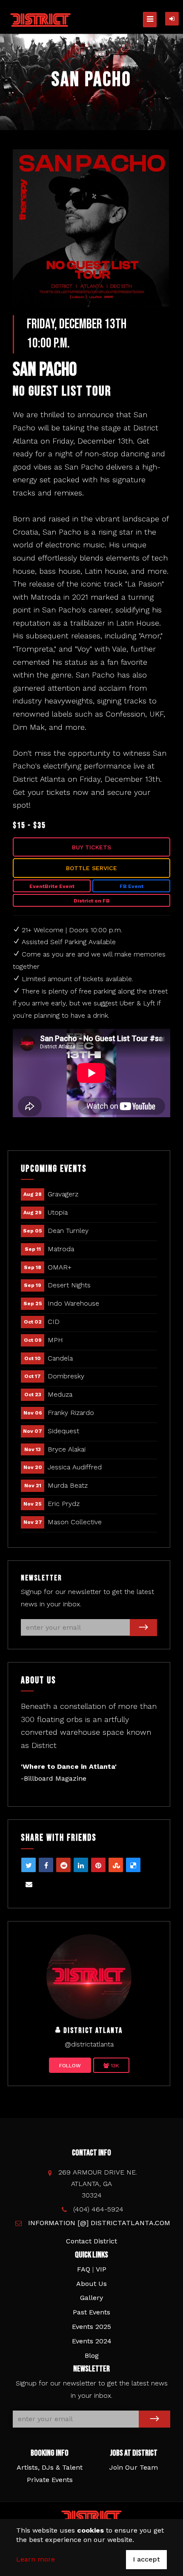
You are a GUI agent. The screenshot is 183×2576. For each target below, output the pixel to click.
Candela (60, 1358)
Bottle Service (91, 868)
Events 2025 (91, 2327)
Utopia (58, 1212)
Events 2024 (92, 2341)
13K (114, 2066)
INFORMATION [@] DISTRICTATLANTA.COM (99, 2223)
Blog (92, 2355)
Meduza (60, 1394)
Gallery (91, 2298)
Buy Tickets (91, 847)
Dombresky (66, 1376)
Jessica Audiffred (75, 1467)
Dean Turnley (68, 1231)
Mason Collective (75, 1522)
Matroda (61, 1249)
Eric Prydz (64, 1504)
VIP (101, 2269)
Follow (70, 2066)
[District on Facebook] (89, 1976)
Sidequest (63, 1431)
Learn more (36, 2559)
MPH (55, 1340)
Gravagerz (63, 1194)
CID (54, 1322)
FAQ (84, 2269)
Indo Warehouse (73, 1303)
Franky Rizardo (71, 1413)
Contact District (91, 2241)
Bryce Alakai (67, 1449)
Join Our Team (134, 2467)
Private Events (50, 2480)
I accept (146, 2559)
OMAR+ (60, 1267)
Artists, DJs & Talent (50, 2467)
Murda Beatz (68, 1485)
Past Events (91, 2312)
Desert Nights (69, 1285)
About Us (91, 2284)
